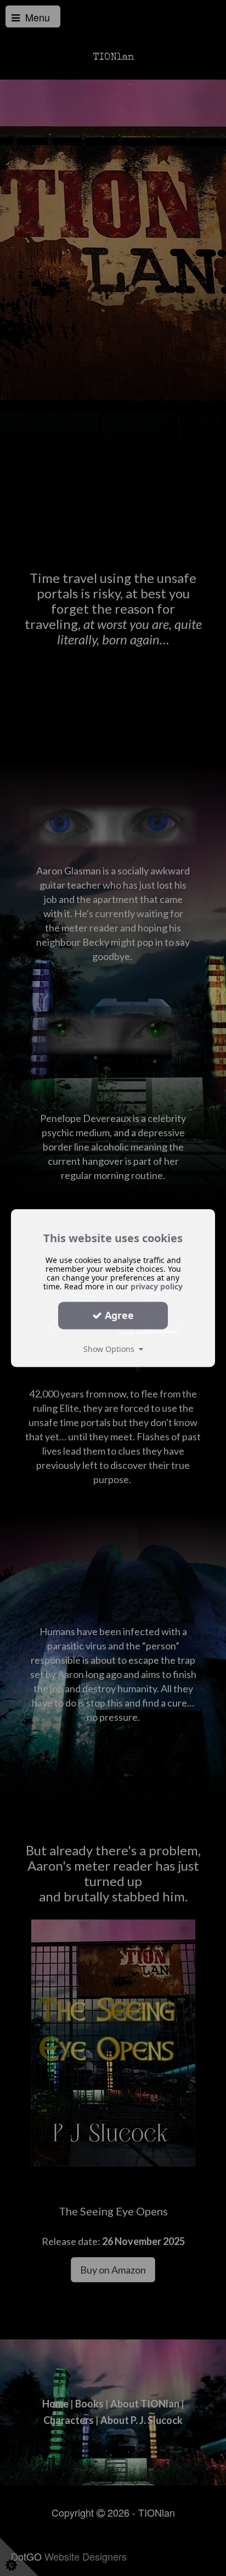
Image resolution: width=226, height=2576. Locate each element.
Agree (118, 1315)
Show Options (111, 1348)
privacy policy (157, 1286)
